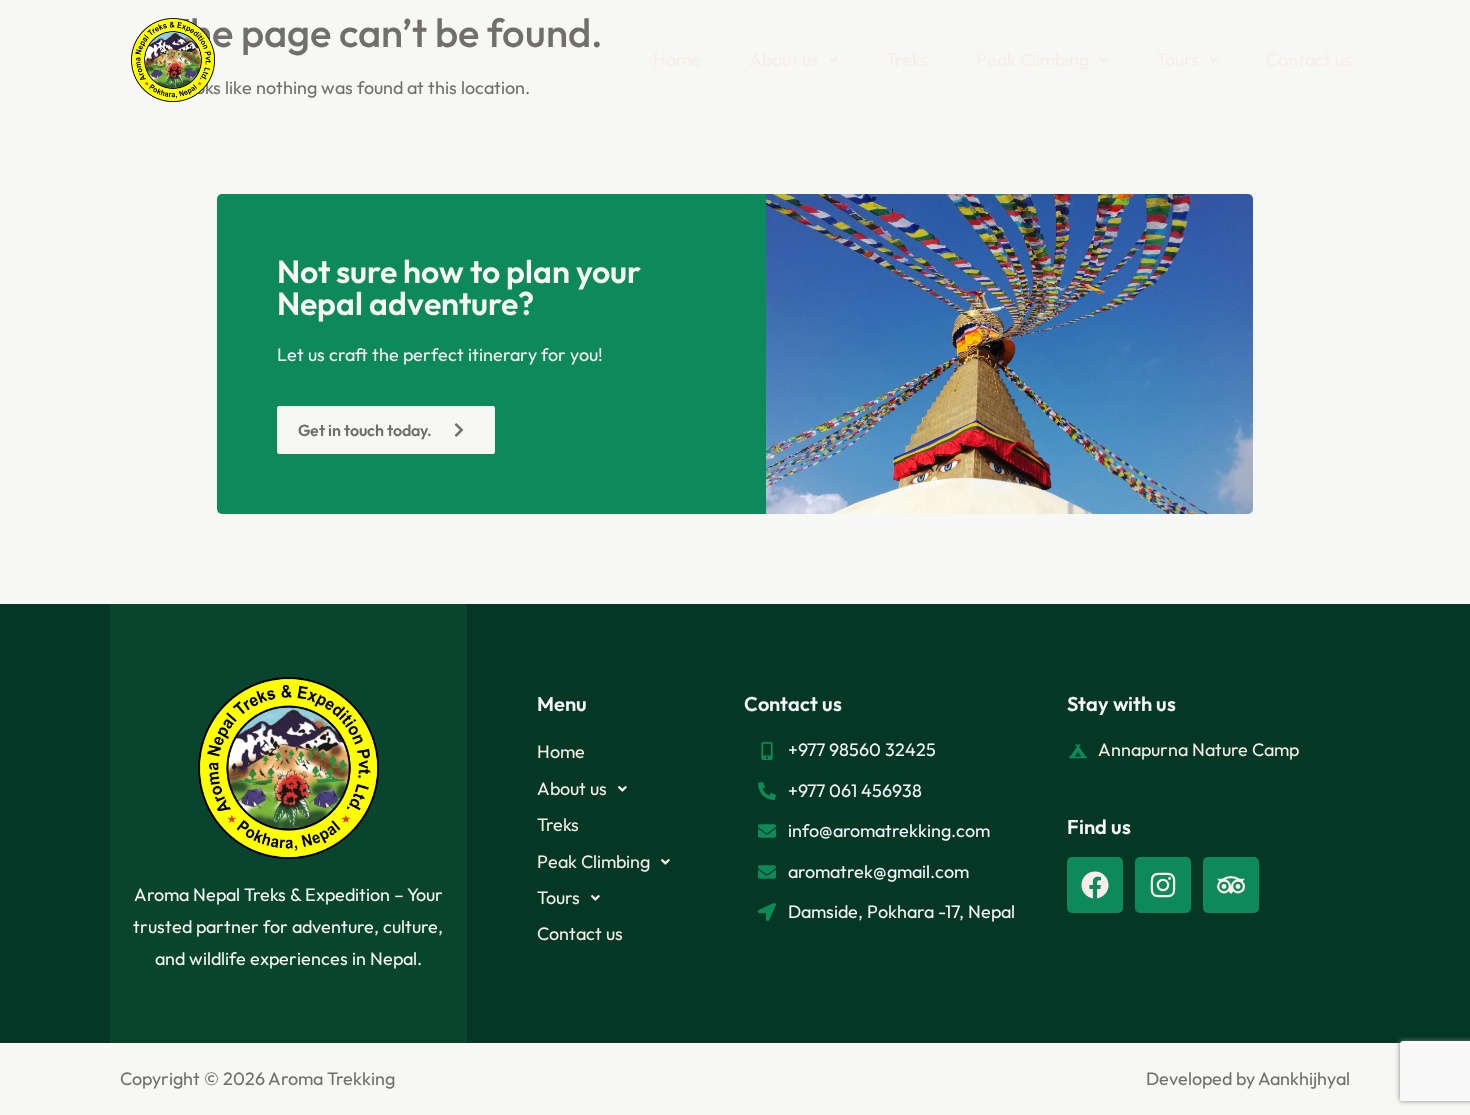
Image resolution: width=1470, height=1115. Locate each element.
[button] (793, 60)
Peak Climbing (1032, 59)
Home (677, 59)
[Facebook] (1095, 885)
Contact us (1309, 59)
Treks (907, 59)
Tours (1177, 59)
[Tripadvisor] (1231, 885)
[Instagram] (1163, 885)
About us (784, 59)
